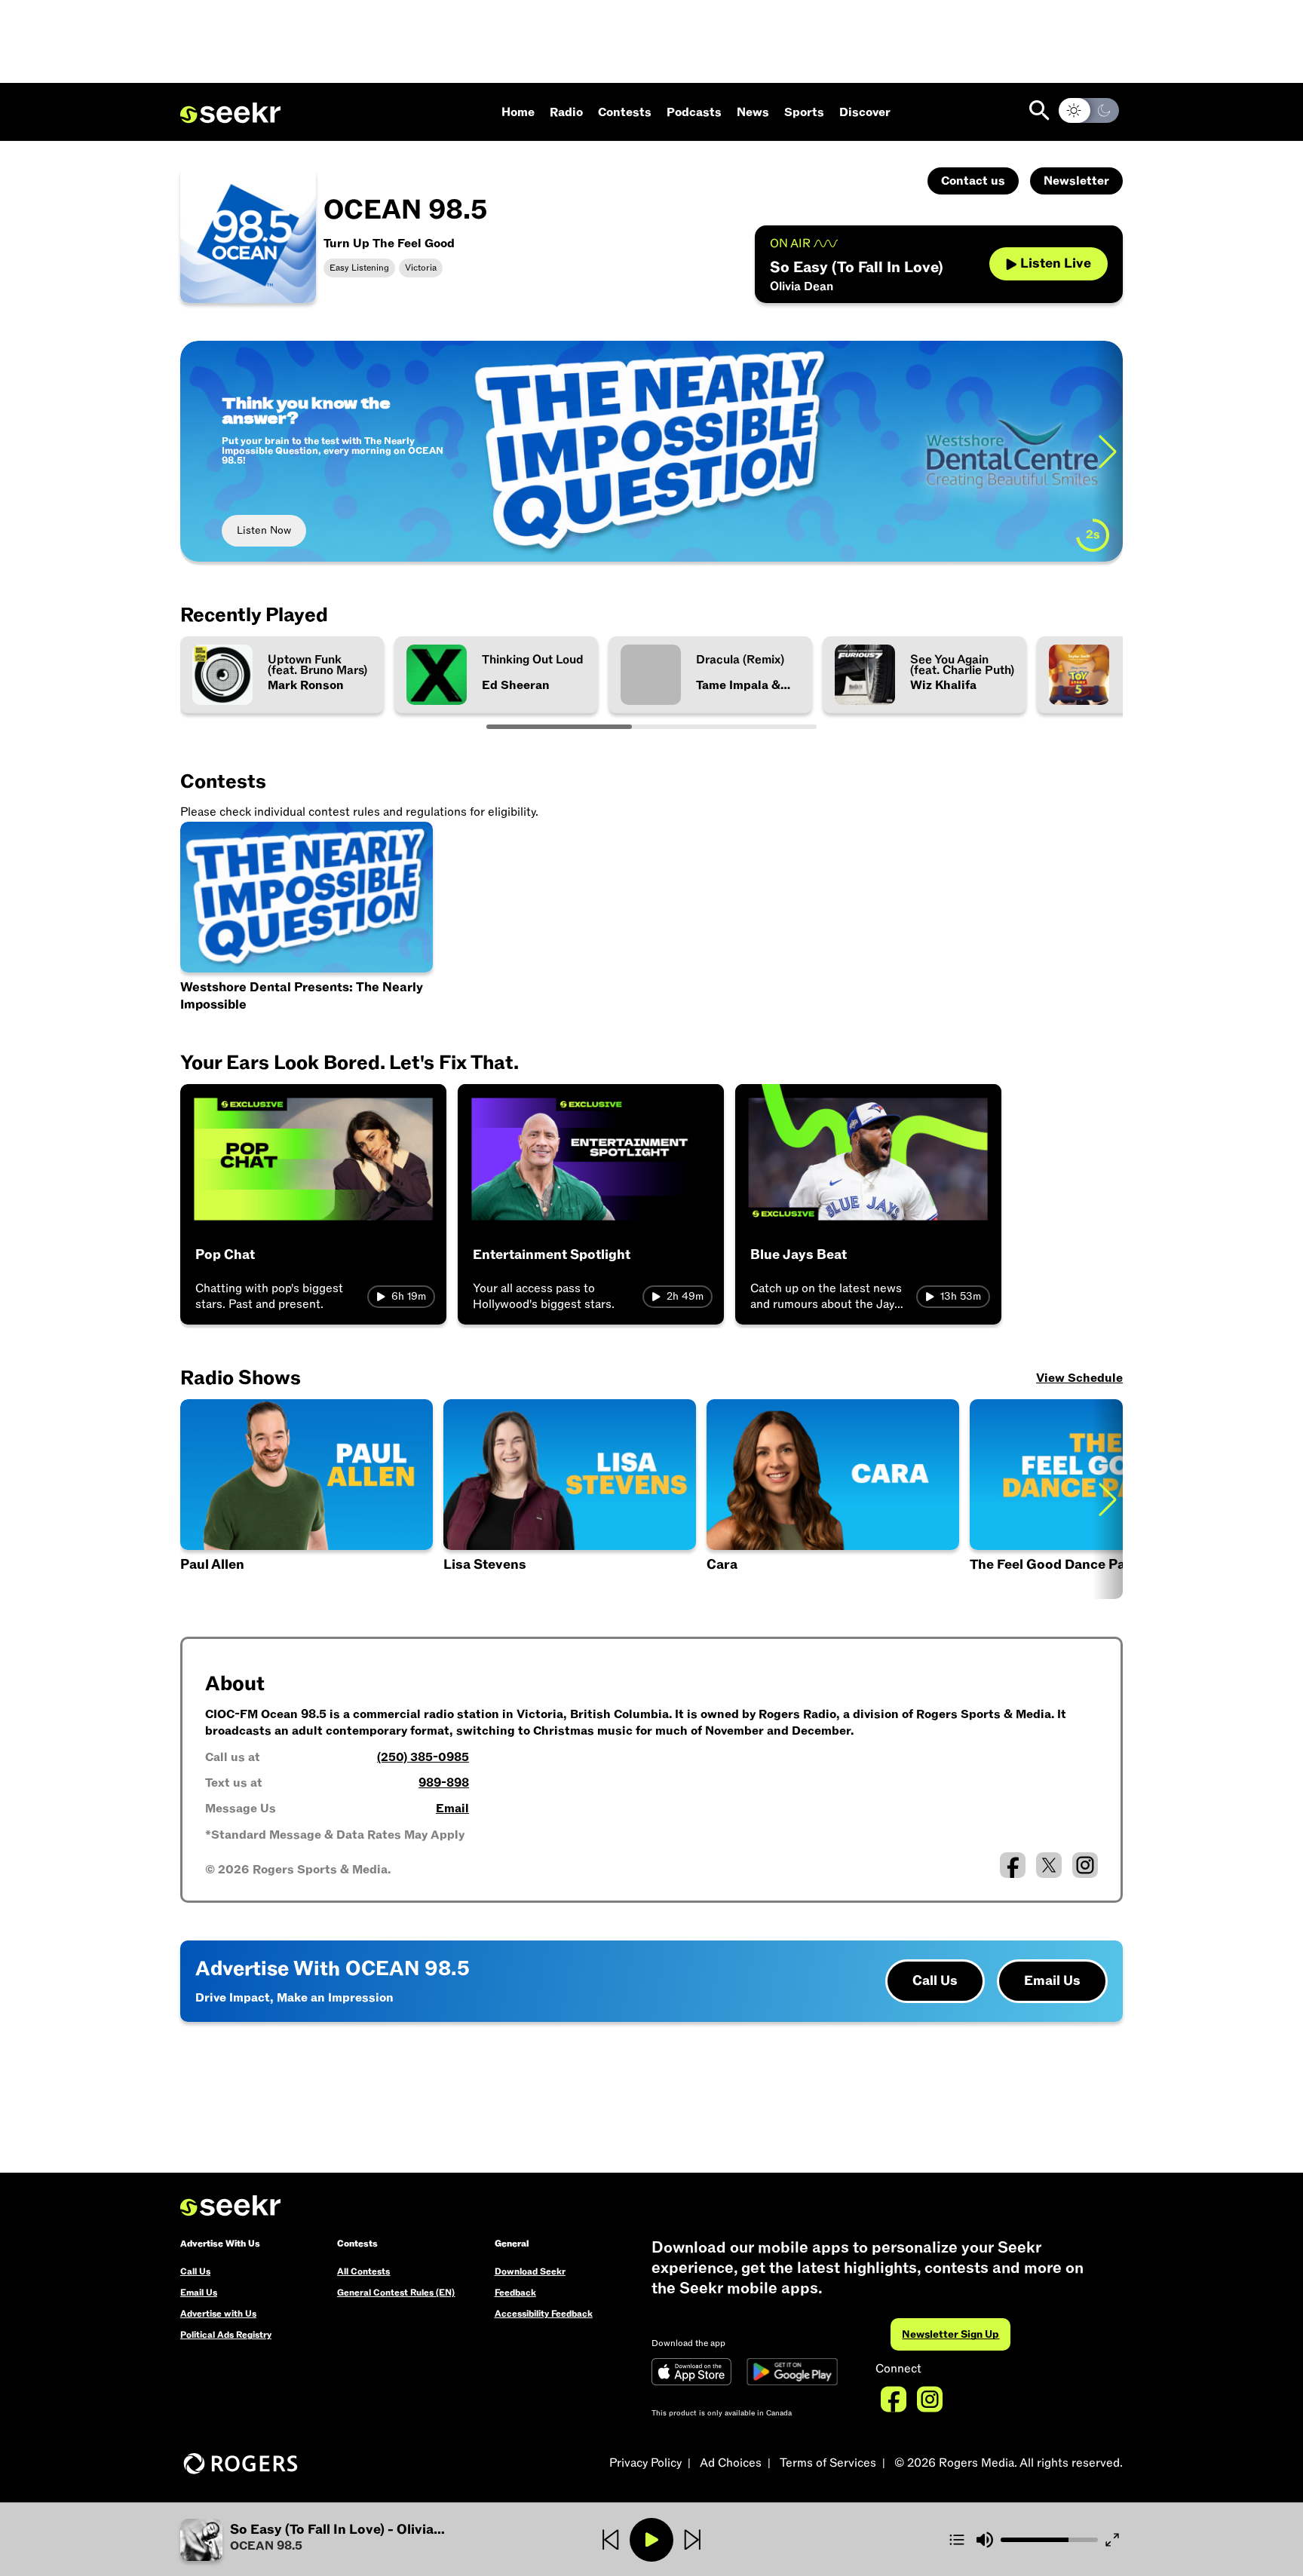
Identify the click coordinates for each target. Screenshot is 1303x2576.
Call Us (935, 1981)
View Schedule (1079, 1378)
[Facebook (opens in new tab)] (1013, 1865)
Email (452, 1809)
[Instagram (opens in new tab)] (1085, 1865)
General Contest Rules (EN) (396, 2293)
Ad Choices (731, 2463)
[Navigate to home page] (230, 113)
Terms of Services (828, 2463)
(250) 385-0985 (423, 1757)
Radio (566, 112)
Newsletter (1076, 181)
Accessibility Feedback (544, 2314)
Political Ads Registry (226, 2335)
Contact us (973, 181)
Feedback (515, 2293)
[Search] (1039, 110)
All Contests (363, 2271)
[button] (307, 1499)
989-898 (444, 1783)
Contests (625, 112)
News (753, 112)
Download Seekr (530, 2271)
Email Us (1052, 1981)
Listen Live (1056, 263)
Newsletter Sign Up (950, 2334)
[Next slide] (1108, 1499)
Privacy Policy (645, 2463)
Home (518, 112)
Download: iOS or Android (299, 530)
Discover (865, 112)
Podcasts (694, 112)
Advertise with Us (218, 2314)
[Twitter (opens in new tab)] (1049, 1865)
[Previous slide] (195, 451)
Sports (804, 112)
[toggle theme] (1089, 110)
